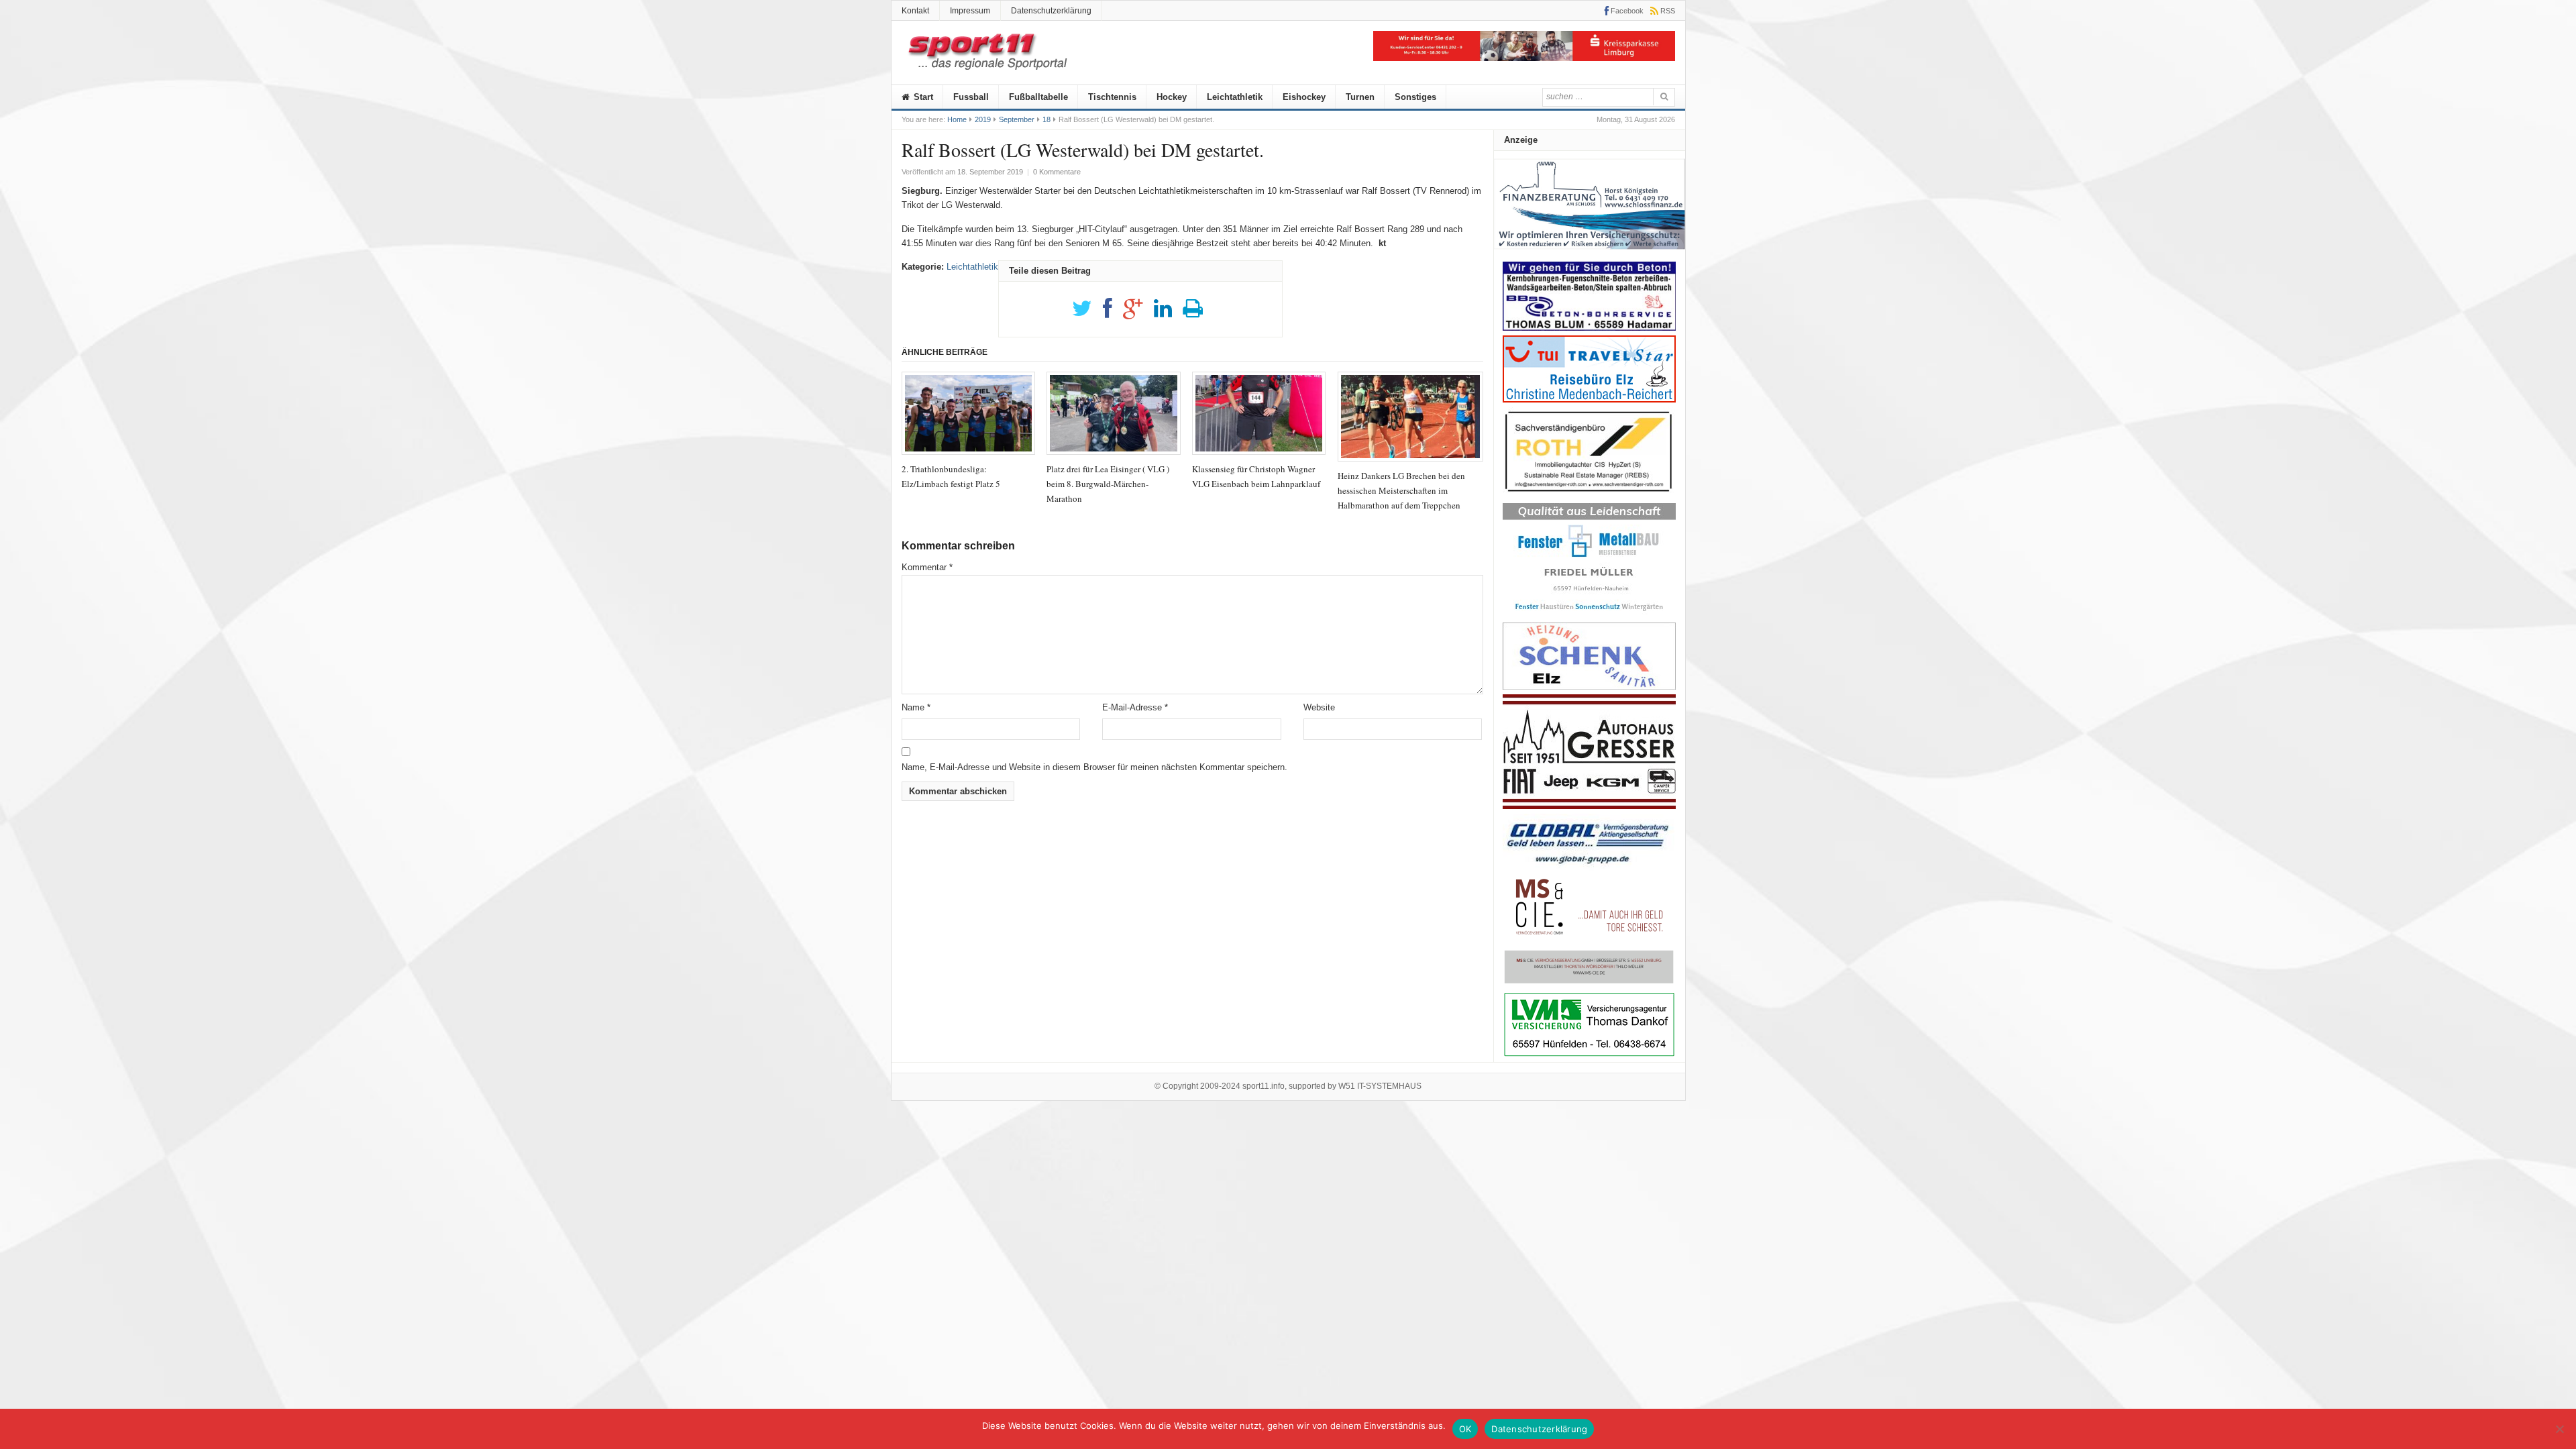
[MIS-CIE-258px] (1589, 983)
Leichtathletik (1235, 97)
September (1017, 119)
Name (916, 707)
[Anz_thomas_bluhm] (1589, 328)
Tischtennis (1112, 97)
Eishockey (1304, 97)
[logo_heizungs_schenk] (1589, 687)
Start (922, 97)
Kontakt (915, 11)
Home (957, 119)
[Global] (1589, 868)
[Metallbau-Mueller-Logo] (1589, 615)
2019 (983, 119)
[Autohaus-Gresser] (1589, 806)
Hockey (1172, 97)
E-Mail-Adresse (1135, 707)
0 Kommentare (1057, 172)
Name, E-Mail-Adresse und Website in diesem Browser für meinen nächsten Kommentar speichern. (1094, 767)
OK (1465, 1429)
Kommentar (927, 567)
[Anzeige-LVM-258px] (1589, 1055)
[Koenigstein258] (1590, 254)
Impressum (970, 11)
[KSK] (1524, 58)
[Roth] (1589, 495)
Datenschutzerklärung (1051, 11)
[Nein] (2559, 1429)
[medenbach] (1589, 399)
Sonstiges (1415, 97)
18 (1046, 119)
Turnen (1360, 97)
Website (1319, 707)
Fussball (971, 97)
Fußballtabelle (1038, 97)
